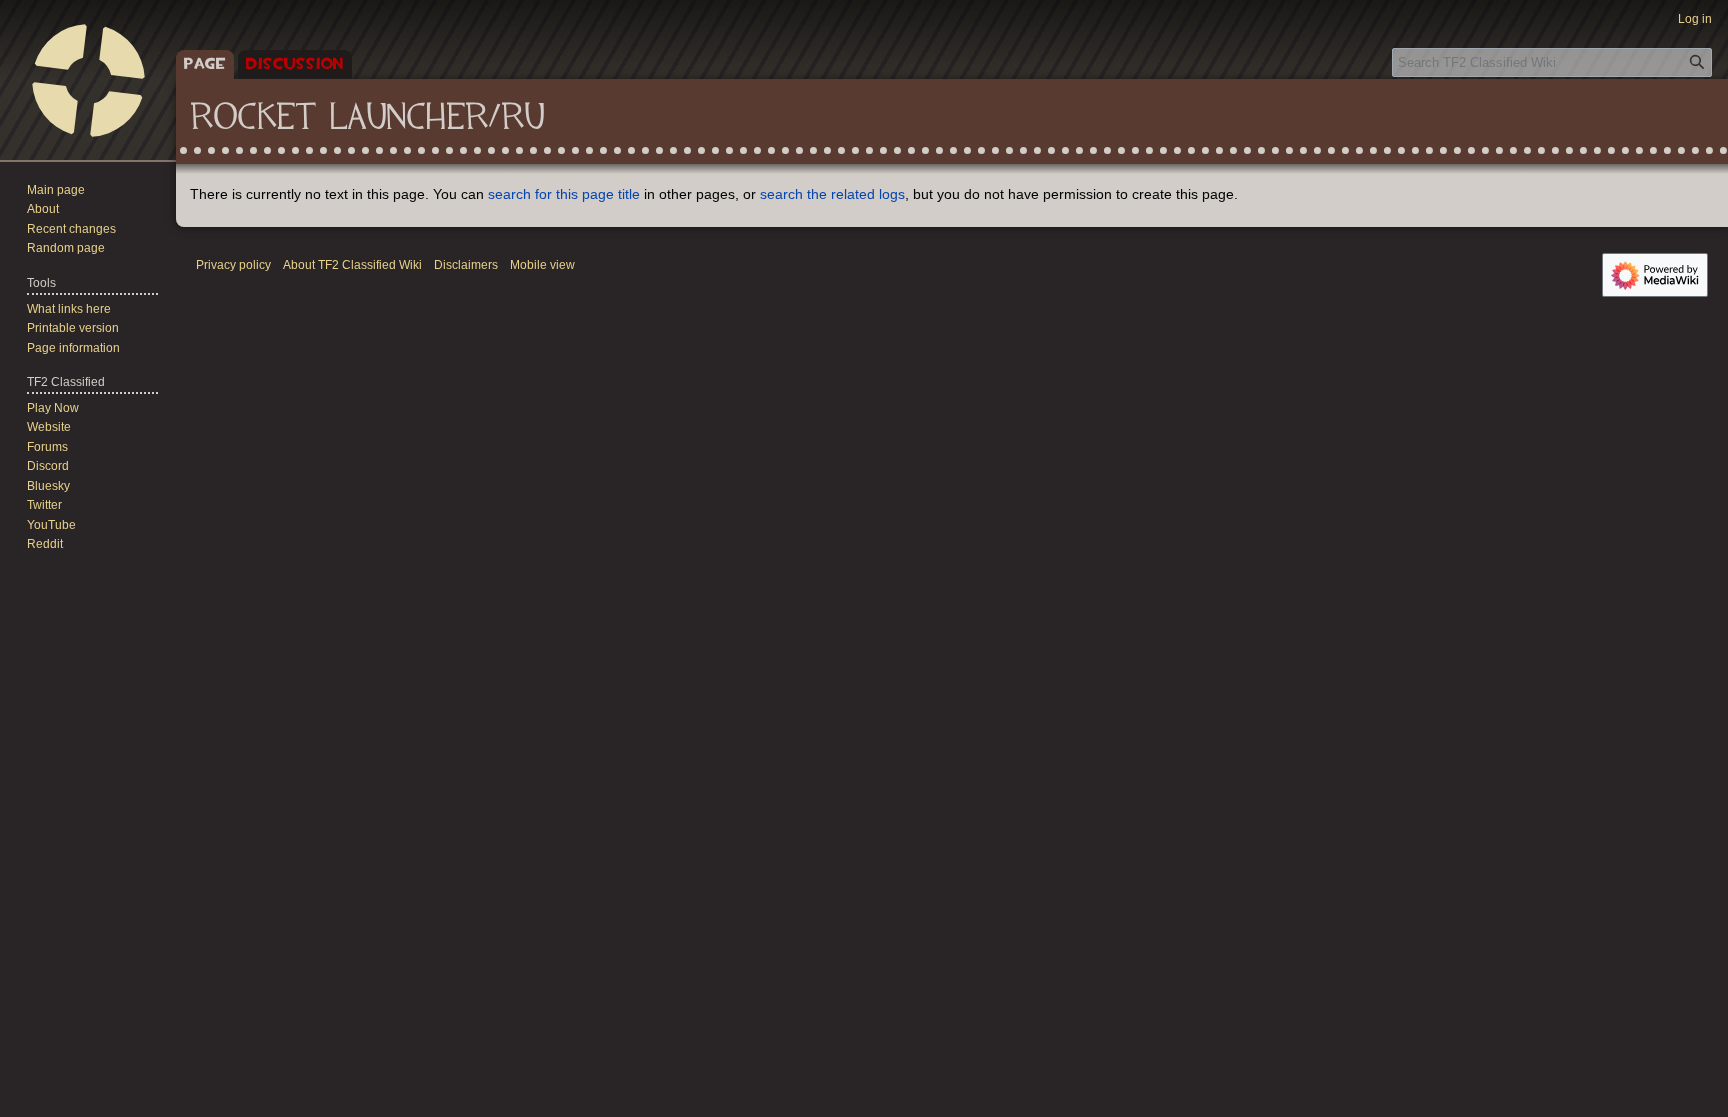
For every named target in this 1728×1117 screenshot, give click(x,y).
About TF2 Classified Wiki (352, 265)
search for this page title (564, 194)
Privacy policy (233, 265)
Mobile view (542, 265)
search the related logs (832, 194)
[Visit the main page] (88, 80)
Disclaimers (466, 265)
